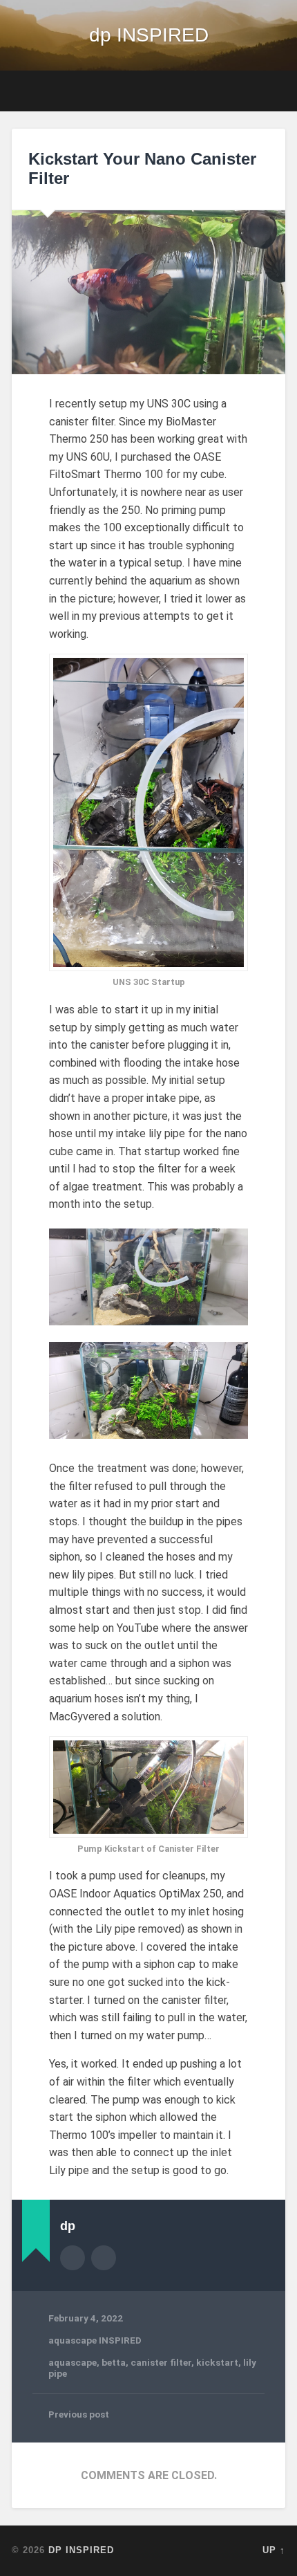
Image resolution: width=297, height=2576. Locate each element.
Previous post (79, 2414)
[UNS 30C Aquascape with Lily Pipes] (148, 1390)
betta (114, 2362)
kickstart (217, 2362)
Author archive (73, 2258)
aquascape (73, 2362)
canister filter (161, 2362)
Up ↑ (274, 2550)
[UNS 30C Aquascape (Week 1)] (148, 1277)
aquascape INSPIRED (95, 2340)
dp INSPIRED (149, 35)
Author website (104, 2258)
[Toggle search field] (274, 91)
